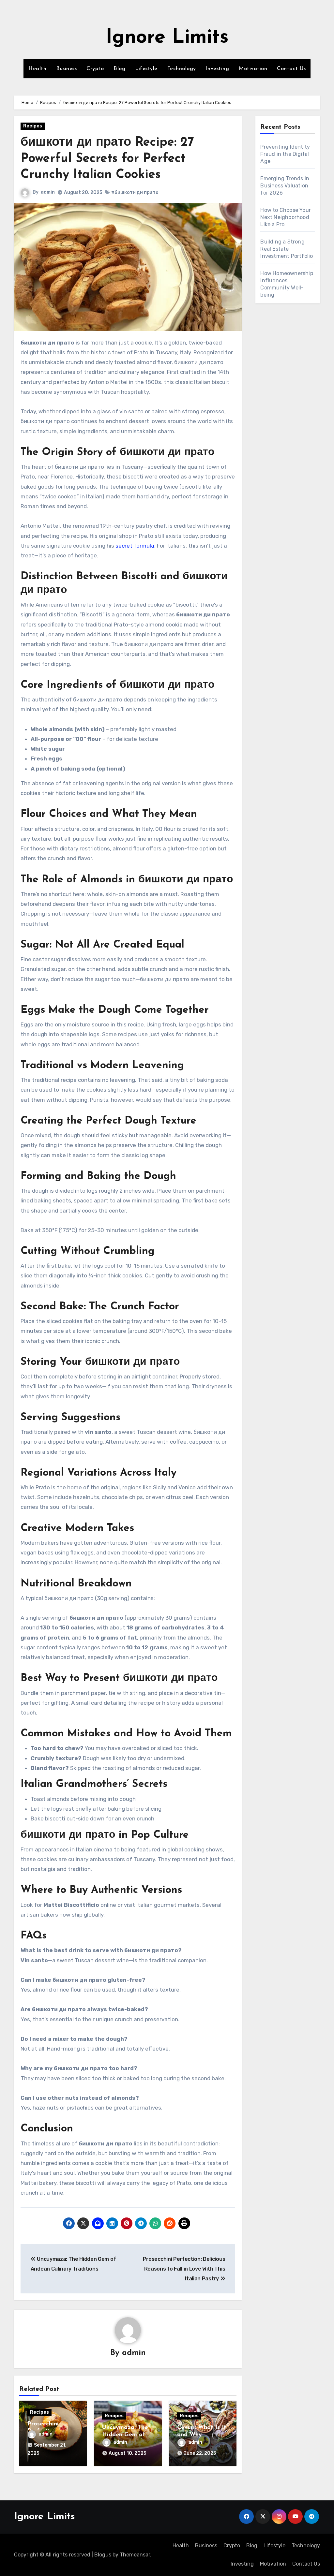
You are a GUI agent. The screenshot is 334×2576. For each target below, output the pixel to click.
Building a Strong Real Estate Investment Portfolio (287, 249)
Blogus (103, 2555)
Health (37, 69)
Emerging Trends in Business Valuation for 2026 (285, 186)
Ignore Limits (167, 38)
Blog (119, 69)
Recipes (33, 126)
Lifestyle (146, 69)
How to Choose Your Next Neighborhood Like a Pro (286, 217)
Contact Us (291, 69)
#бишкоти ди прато (135, 192)
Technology (182, 69)
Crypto (95, 69)
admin (48, 192)
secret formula (135, 546)
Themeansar (135, 2555)
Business (66, 69)
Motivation (253, 69)
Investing (218, 69)
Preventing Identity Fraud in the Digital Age (285, 154)
